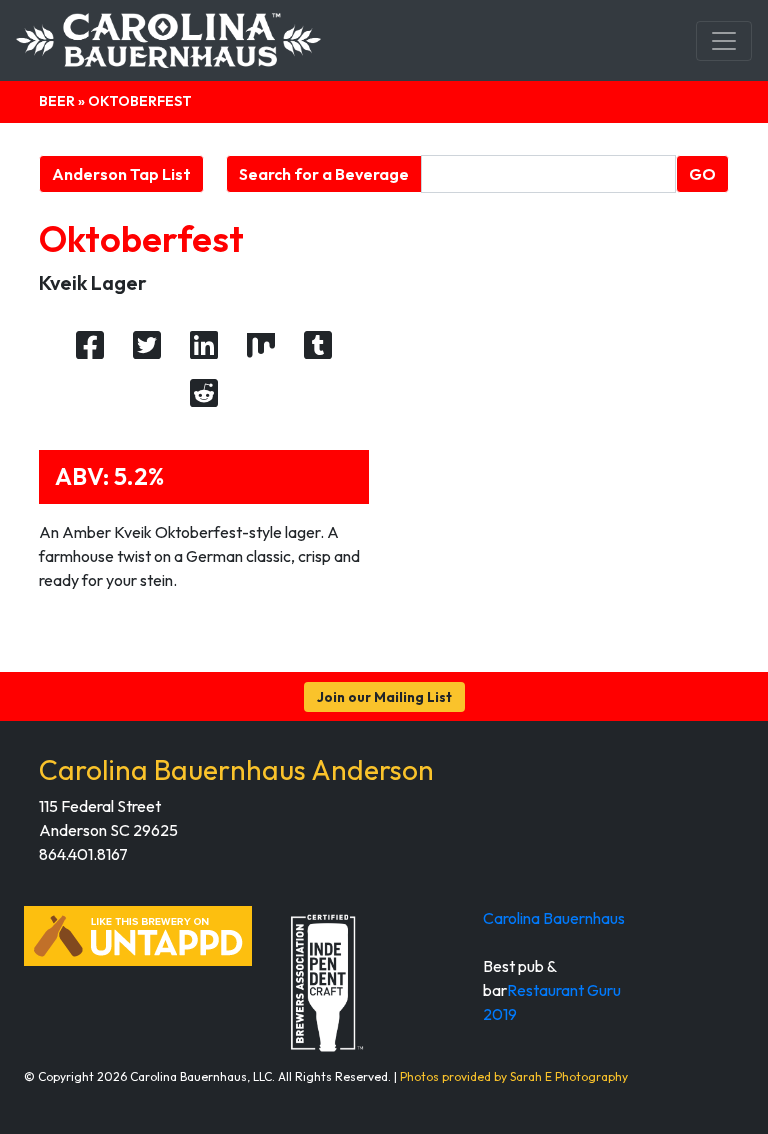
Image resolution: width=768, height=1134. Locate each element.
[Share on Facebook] (90, 346)
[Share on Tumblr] (318, 346)
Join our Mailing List (384, 697)
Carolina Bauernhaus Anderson (236, 769)
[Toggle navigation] (724, 41)
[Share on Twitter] (147, 346)
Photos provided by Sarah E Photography (514, 1076)
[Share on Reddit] (204, 394)
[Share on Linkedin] (204, 346)
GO (702, 174)
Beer (57, 101)
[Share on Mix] (261, 346)
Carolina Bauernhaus (554, 918)
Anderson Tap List (121, 174)
